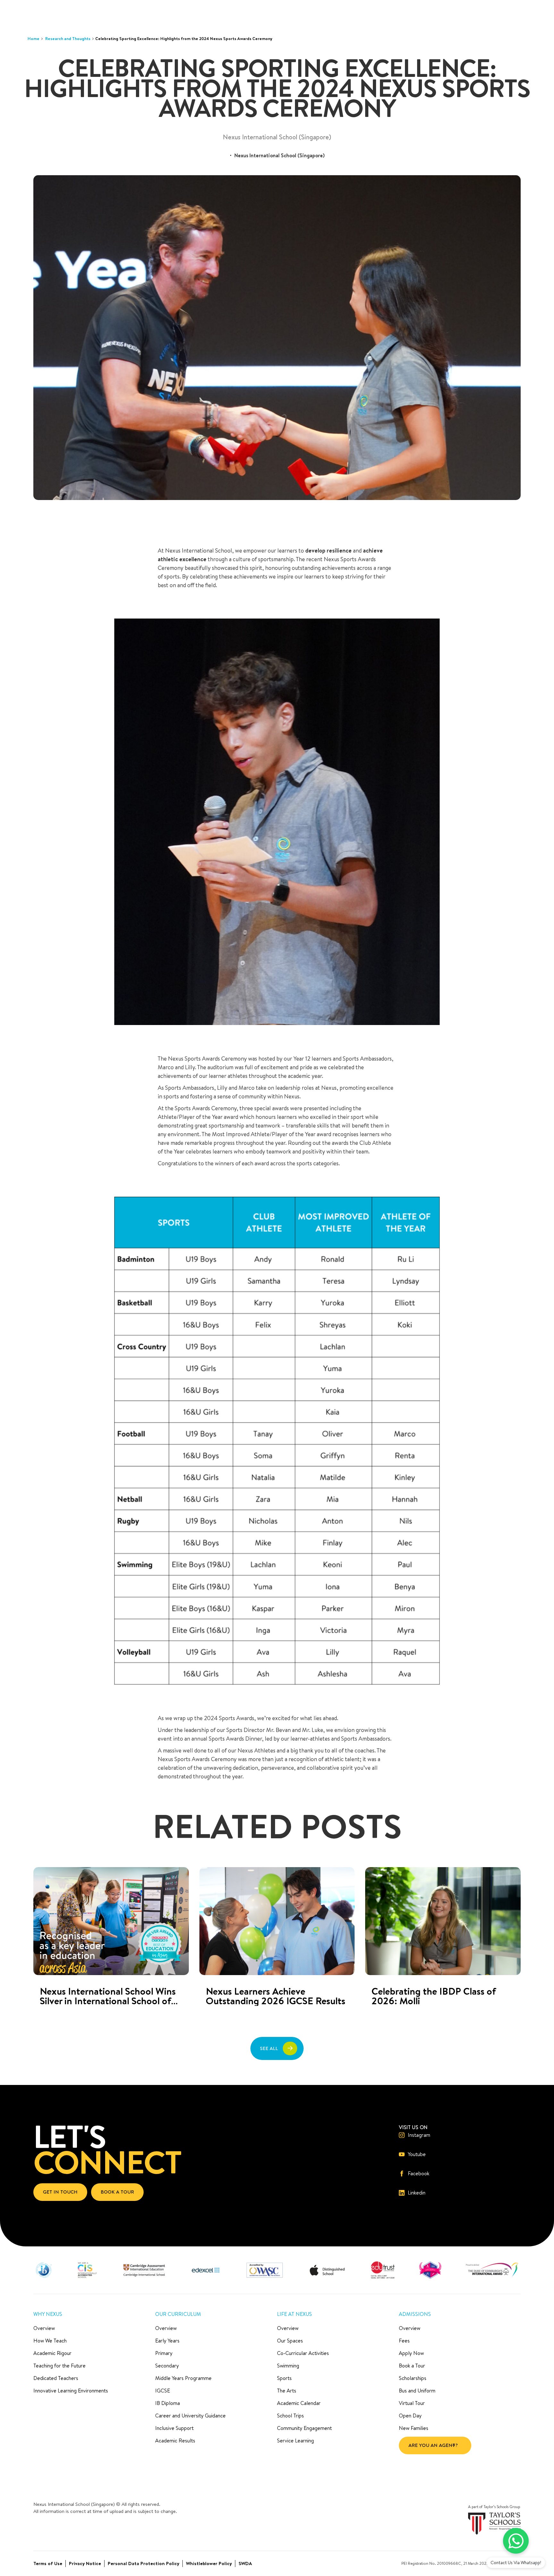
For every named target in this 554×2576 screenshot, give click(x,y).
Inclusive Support (174, 2428)
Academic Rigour (52, 2353)
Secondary (167, 2366)
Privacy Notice (85, 2563)
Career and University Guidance (190, 2416)
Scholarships (413, 2378)
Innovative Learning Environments (71, 2391)
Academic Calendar (299, 2403)
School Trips (290, 2416)
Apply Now (411, 2353)
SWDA (245, 2563)
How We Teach (50, 2341)
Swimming (288, 2366)
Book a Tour (412, 2366)
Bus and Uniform (417, 2391)
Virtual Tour (412, 2403)
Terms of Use (48, 2563)
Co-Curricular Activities (303, 2353)
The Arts (287, 2391)
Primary (164, 2353)
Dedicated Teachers (56, 2378)
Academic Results (175, 2441)
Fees (404, 2341)
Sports (284, 2378)
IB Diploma (168, 2403)
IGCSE (163, 2391)
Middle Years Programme (183, 2378)
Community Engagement (304, 2428)
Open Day (410, 2416)
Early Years (167, 2341)
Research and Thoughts (68, 38)
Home (34, 38)
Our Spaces (290, 2341)
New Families (414, 2428)
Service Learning (295, 2441)
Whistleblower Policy (209, 2563)
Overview (44, 2328)
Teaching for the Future (59, 2366)
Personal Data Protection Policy (143, 2563)
